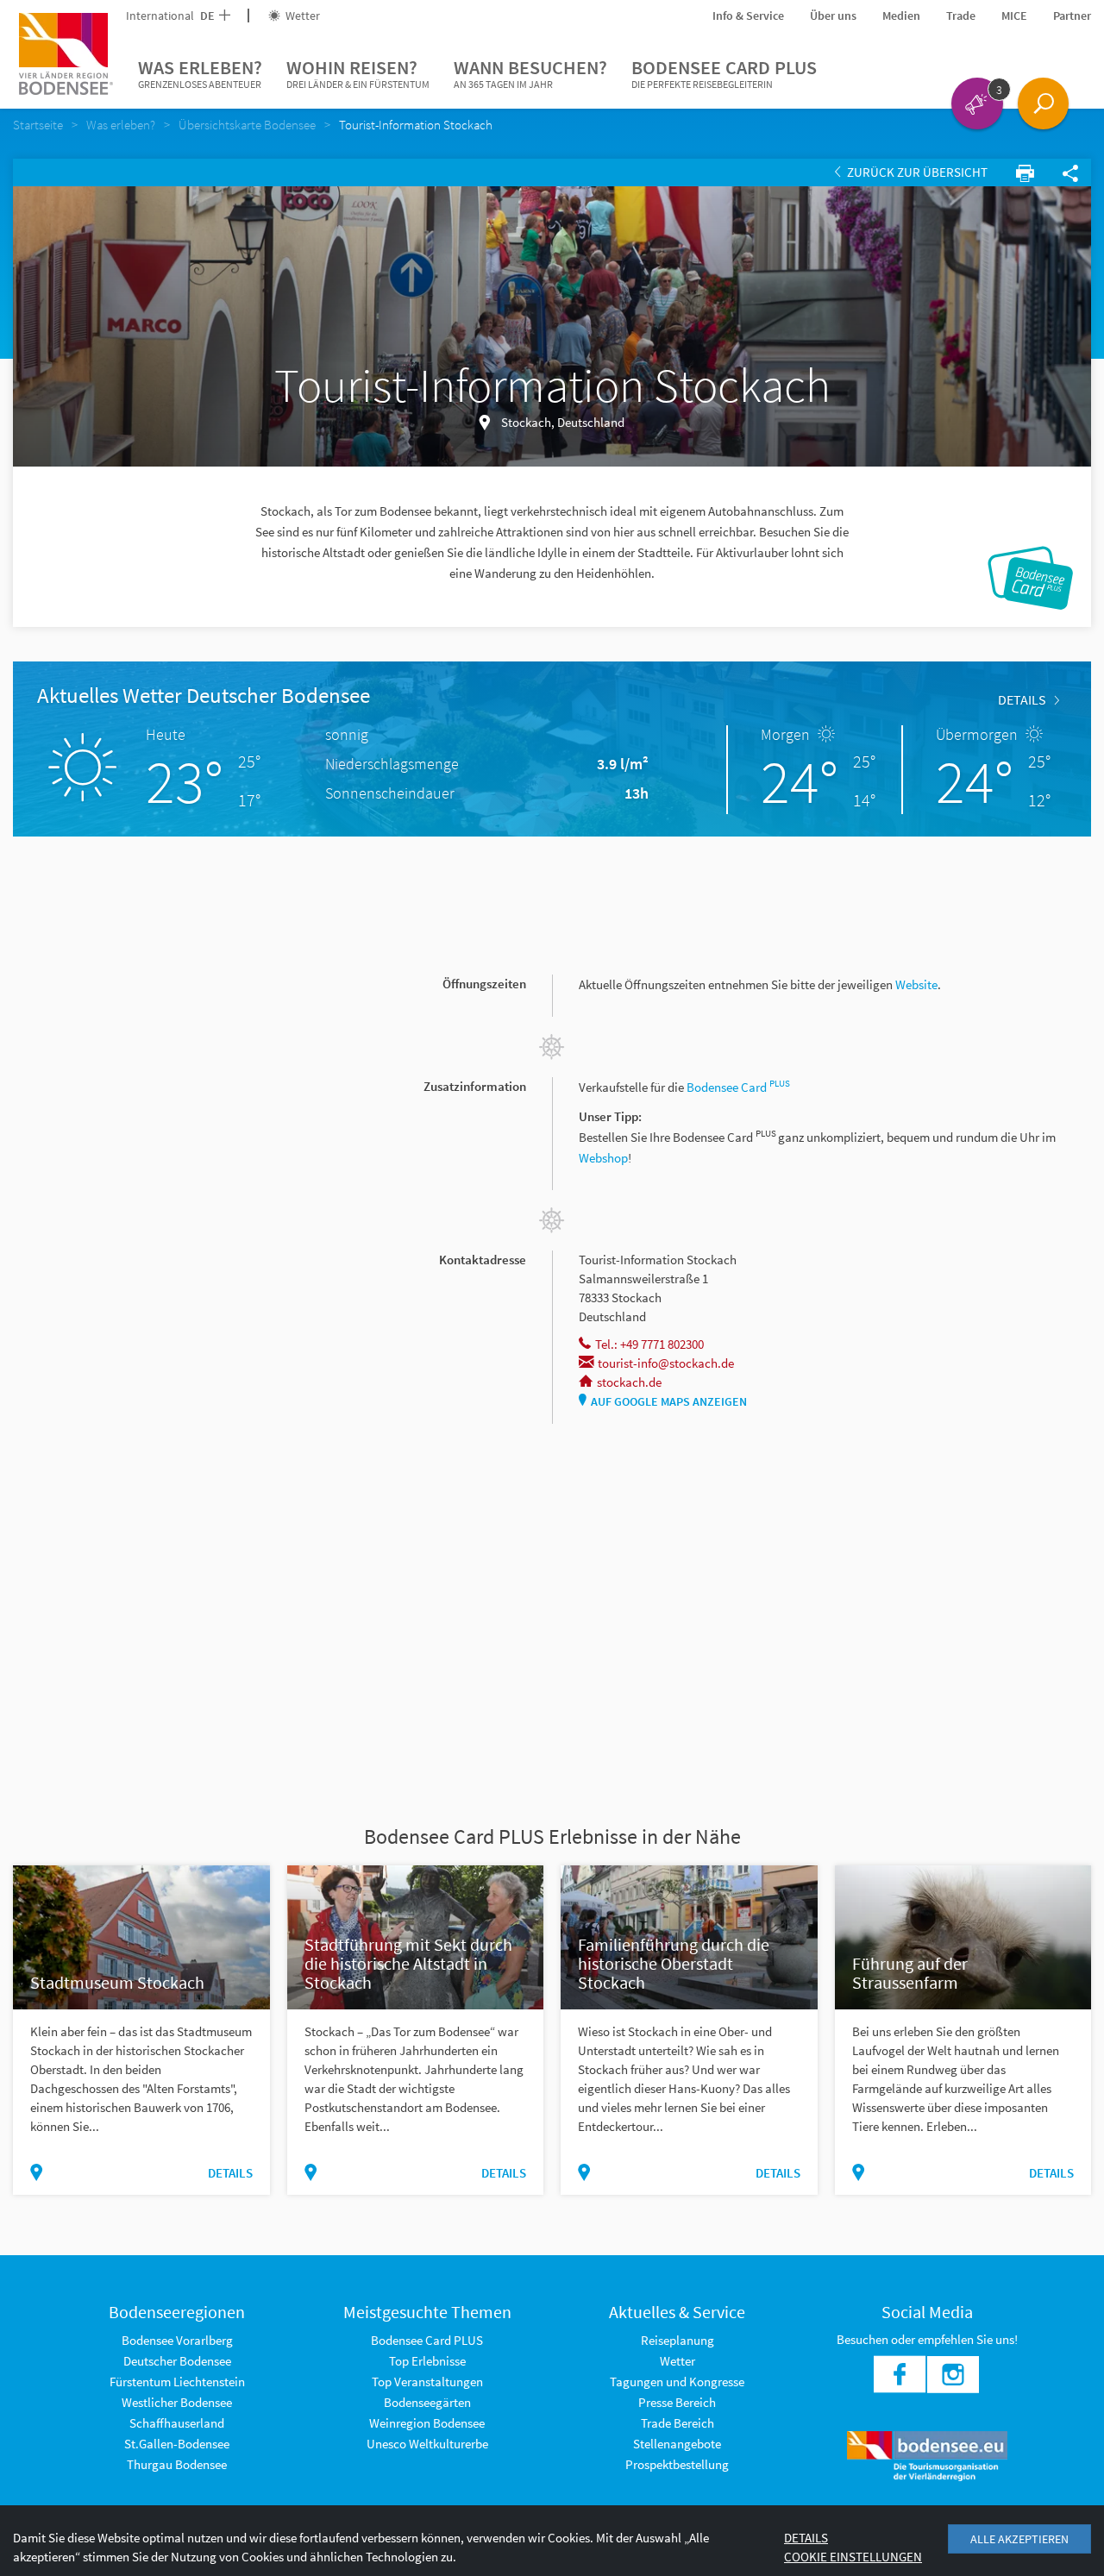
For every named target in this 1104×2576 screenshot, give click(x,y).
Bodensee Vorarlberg (177, 2340)
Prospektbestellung (677, 2464)
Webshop (603, 1158)
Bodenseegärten (427, 2402)
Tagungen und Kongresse (677, 2382)
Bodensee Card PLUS (724, 73)
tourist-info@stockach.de (666, 1363)
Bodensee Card (738, 1087)
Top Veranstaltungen (427, 2382)
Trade (961, 16)
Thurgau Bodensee (177, 2464)
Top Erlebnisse (427, 2361)
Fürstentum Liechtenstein (177, 2382)
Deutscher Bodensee (177, 2361)
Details (1022, 699)
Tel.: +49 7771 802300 (649, 1344)
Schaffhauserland (177, 2423)
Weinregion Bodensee (427, 2423)
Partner (1072, 16)
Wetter (301, 16)
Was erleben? (200, 73)
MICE (1014, 16)
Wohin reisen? (358, 73)
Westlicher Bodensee (177, 2402)
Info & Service (748, 16)
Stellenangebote (677, 2444)
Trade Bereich (677, 2423)
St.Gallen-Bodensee (177, 2444)
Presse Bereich (677, 2402)
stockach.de (629, 1382)
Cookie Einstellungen (853, 2557)
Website (916, 984)
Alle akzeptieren (1019, 2539)
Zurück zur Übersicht (916, 172)
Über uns (833, 16)
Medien (901, 16)
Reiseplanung (677, 2340)
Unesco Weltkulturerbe (427, 2444)
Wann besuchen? (530, 73)
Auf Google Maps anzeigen (669, 1401)
